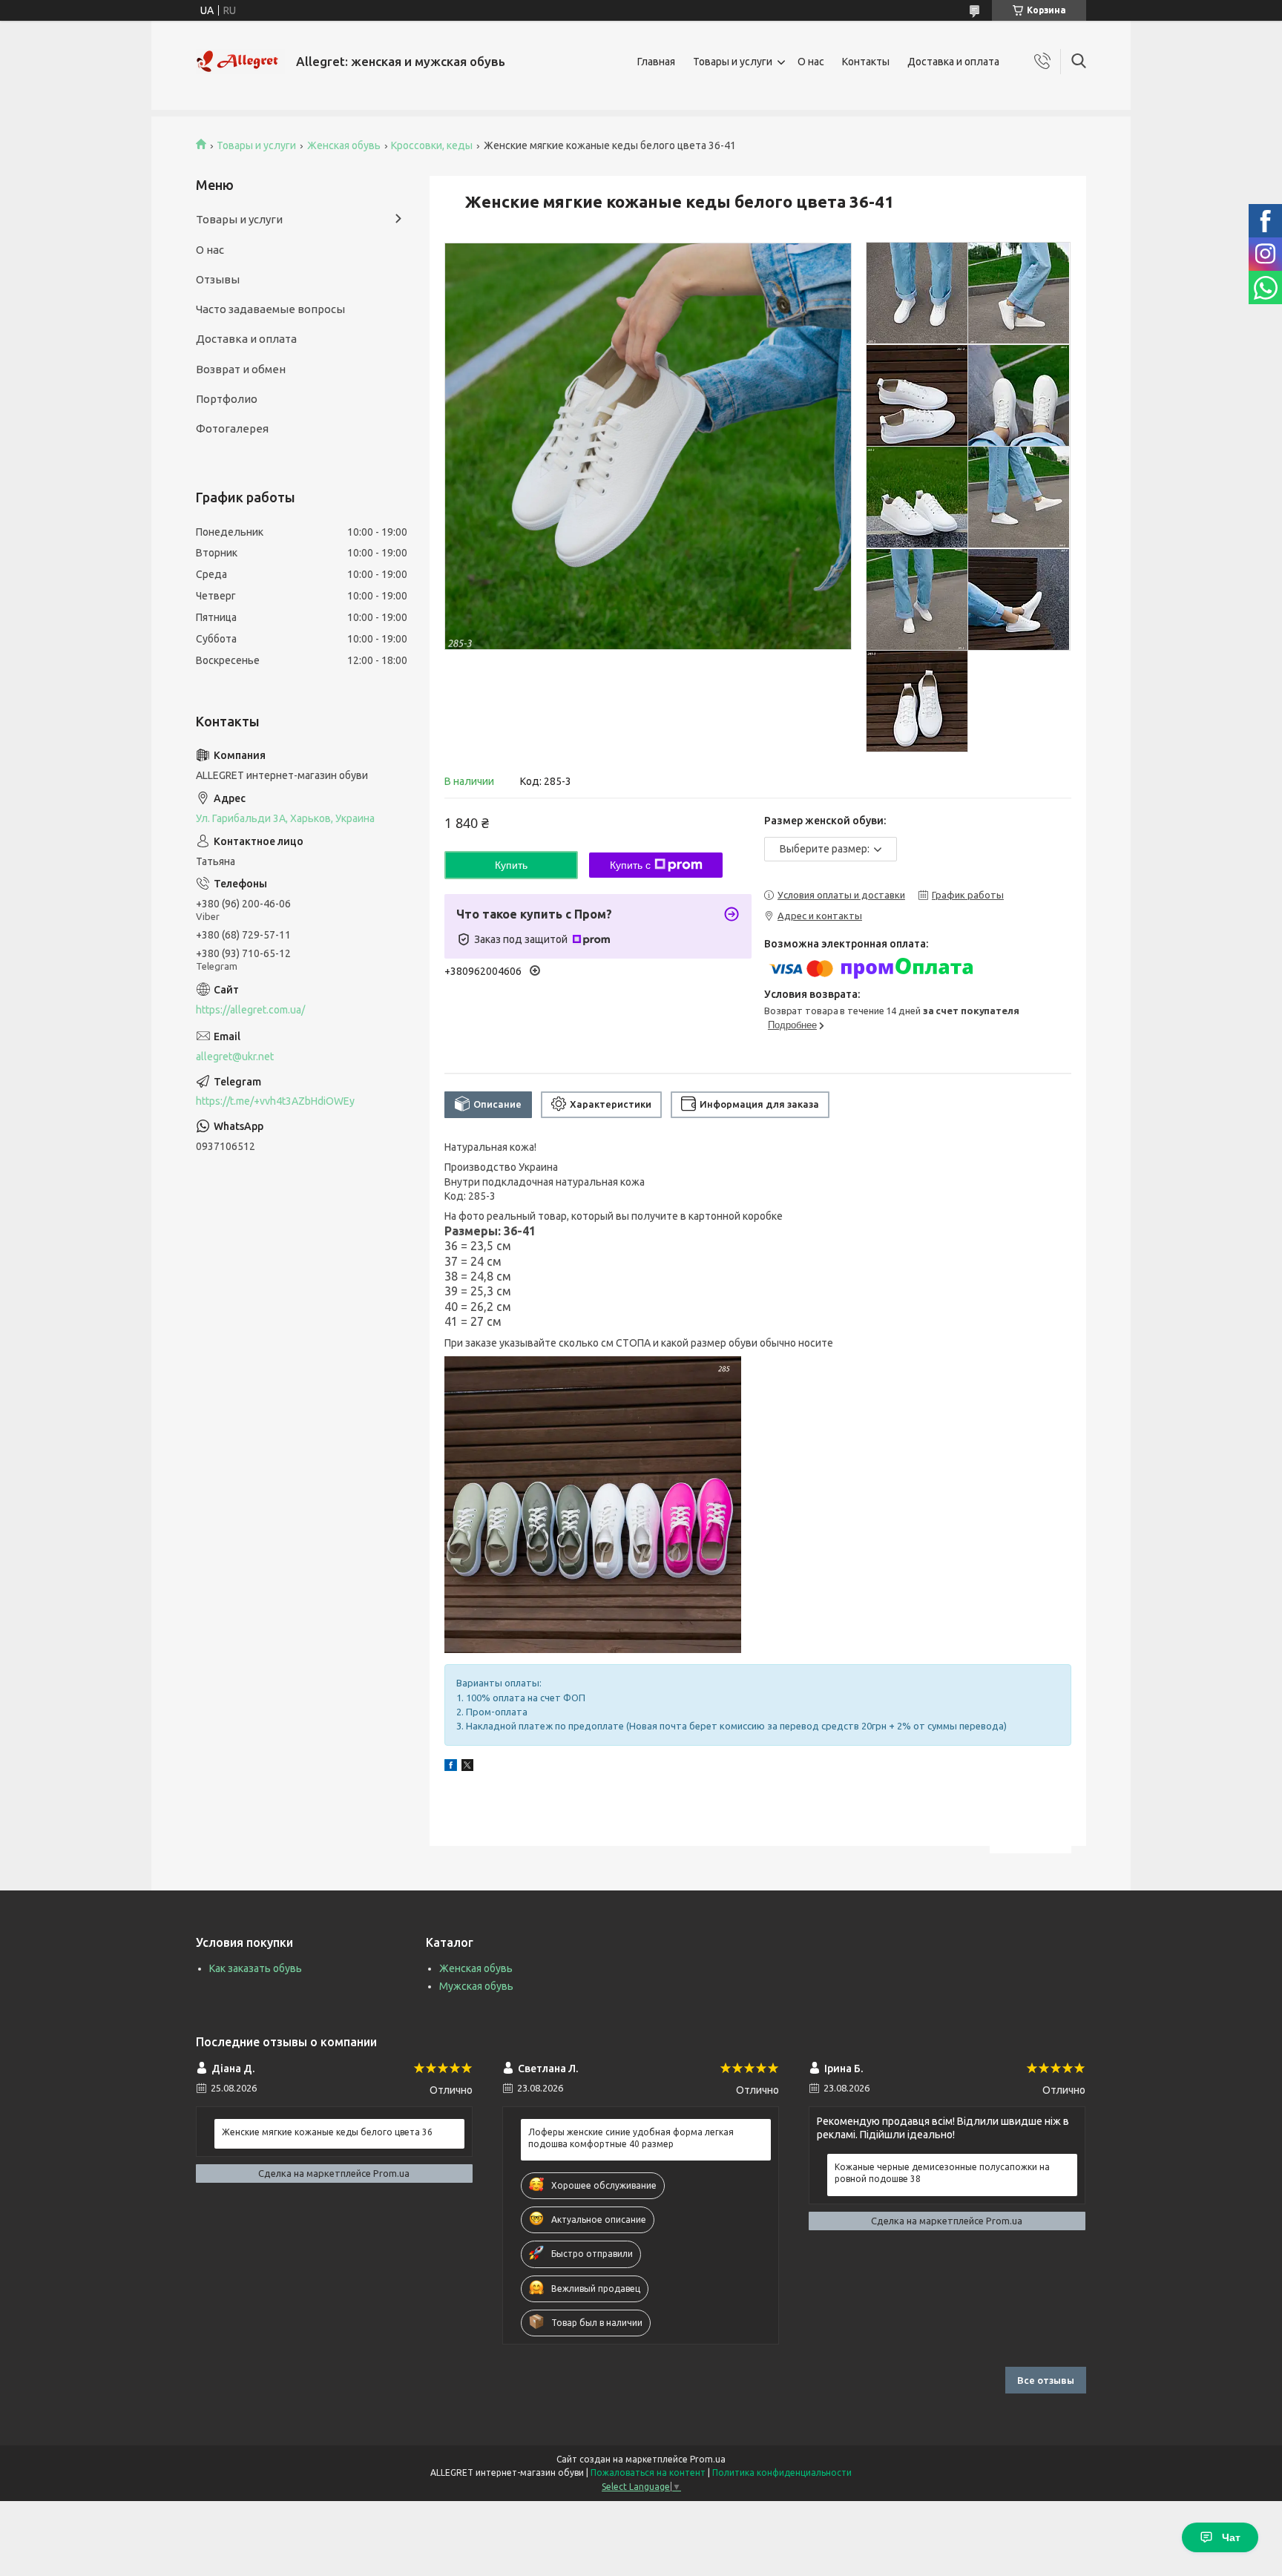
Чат (1231, 2537)
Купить (511, 865)
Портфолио (227, 399)
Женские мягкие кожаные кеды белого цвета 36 (327, 2132)
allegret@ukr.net (235, 1057)
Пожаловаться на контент (648, 2472)
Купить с (630, 865)
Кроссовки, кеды (432, 145)
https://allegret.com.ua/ (250, 1010)
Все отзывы (1046, 2380)
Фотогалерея (232, 428)
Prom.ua (708, 2459)
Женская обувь (344, 145)
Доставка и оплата (953, 62)
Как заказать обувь (256, 1968)
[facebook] (451, 1767)
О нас (811, 62)
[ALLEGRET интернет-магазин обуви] (240, 62)
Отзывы (218, 279)
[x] (467, 1767)
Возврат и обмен (241, 369)
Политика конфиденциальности (782, 2472)
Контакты (866, 62)
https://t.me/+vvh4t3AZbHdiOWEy (275, 1101)
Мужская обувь (476, 1986)
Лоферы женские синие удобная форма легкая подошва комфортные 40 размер (631, 2138)
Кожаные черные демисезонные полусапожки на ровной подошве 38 (942, 2173)
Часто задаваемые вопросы (270, 309)
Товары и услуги (733, 62)
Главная (656, 62)
